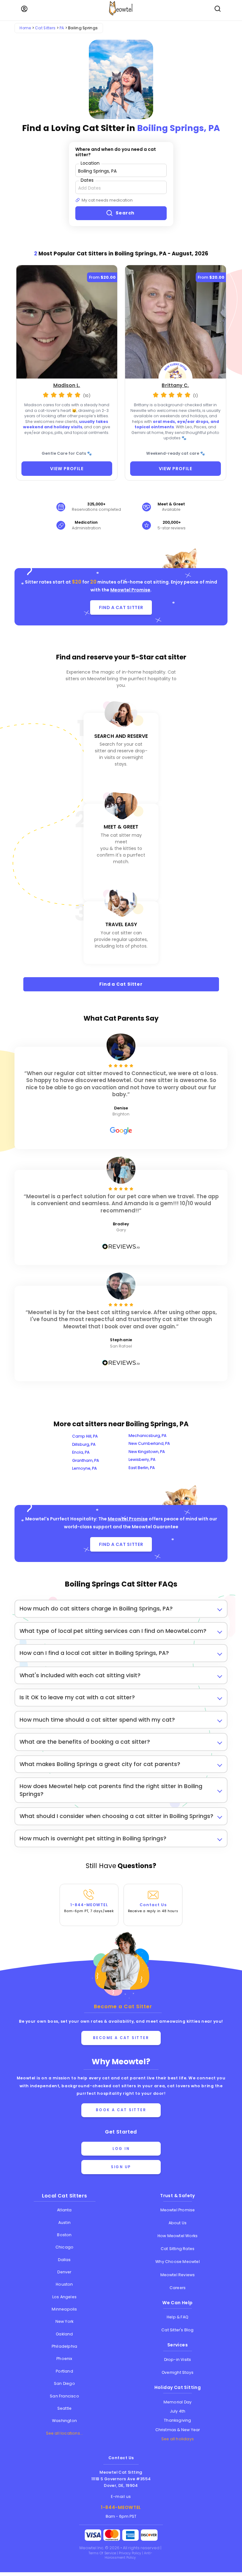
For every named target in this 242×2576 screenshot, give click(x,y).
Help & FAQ (178, 2317)
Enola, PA (81, 1452)
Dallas (64, 2260)
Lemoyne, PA (84, 1468)
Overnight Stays (178, 2372)
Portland (64, 2371)
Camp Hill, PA (85, 1436)
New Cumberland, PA (149, 1443)
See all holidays (178, 2439)
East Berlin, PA (142, 1468)
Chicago (64, 2247)
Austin (64, 2223)
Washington (64, 2421)
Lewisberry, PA (142, 1459)
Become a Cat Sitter (121, 2038)
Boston (64, 2235)
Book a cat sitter (121, 2110)
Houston (64, 2284)
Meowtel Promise (130, 590)
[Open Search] (218, 9)
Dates (87, 180)
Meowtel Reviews (178, 2275)
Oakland (64, 2334)
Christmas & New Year (178, 2430)
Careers (178, 2288)
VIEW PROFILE (67, 469)
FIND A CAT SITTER (121, 607)
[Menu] (24, 9)
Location (90, 163)
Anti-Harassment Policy (128, 2555)
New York (65, 2321)
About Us (178, 2223)
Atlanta (64, 2210)
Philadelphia (64, 2346)
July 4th (178, 2411)
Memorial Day (178, 2402)
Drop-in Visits (178, 2359)
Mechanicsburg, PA (147, 1436)
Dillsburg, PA (84, 1444)
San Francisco (64, 2396)
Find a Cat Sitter (121, 984)
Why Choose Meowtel (178, 2262)
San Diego (64, 2383)
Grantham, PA (86, 1460)
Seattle (64, 2408)
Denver (64, 2272)
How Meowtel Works (178, 2236)
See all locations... (65, 2433)
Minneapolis (64, 2309)
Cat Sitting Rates (178, 2249)
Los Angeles (64, 2297)
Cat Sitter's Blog (177, 2330)
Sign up (121, 2167)
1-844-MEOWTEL (89, 1908)
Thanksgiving (177, 2420)
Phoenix (64, 2359)
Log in (121, 2149)
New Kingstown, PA (147, 1452)
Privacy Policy (130, 2553)
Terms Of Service (103, 2553)
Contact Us (153, 1908)
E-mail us (121, 2496)
